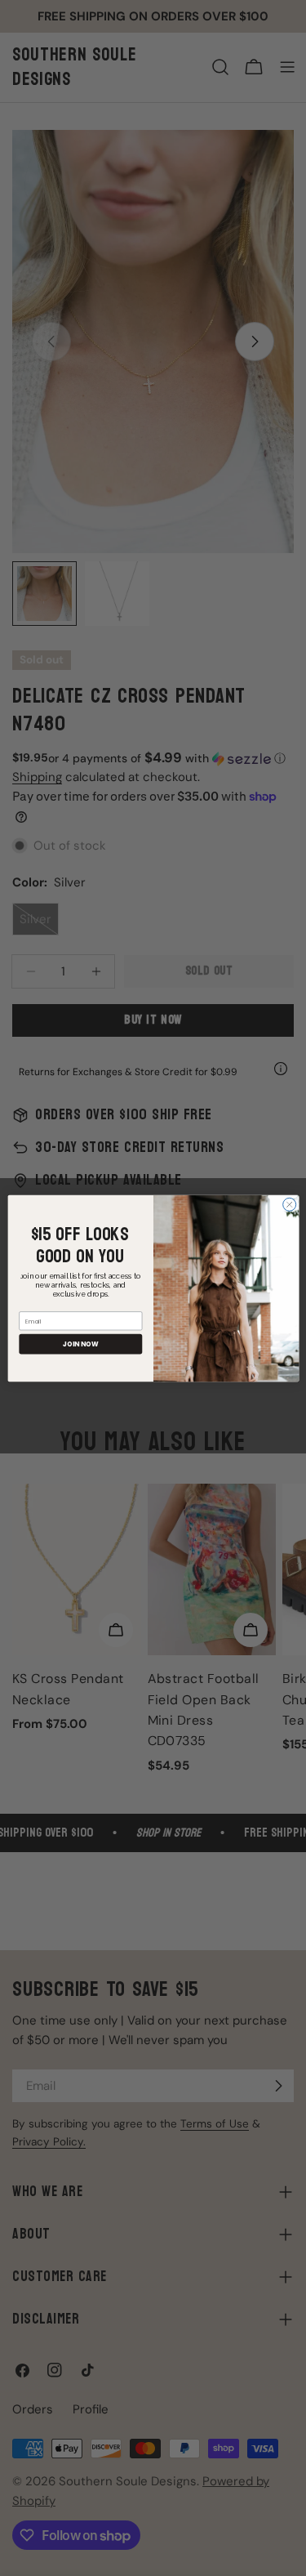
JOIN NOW (80, 1344)
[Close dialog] (289, 1204)
